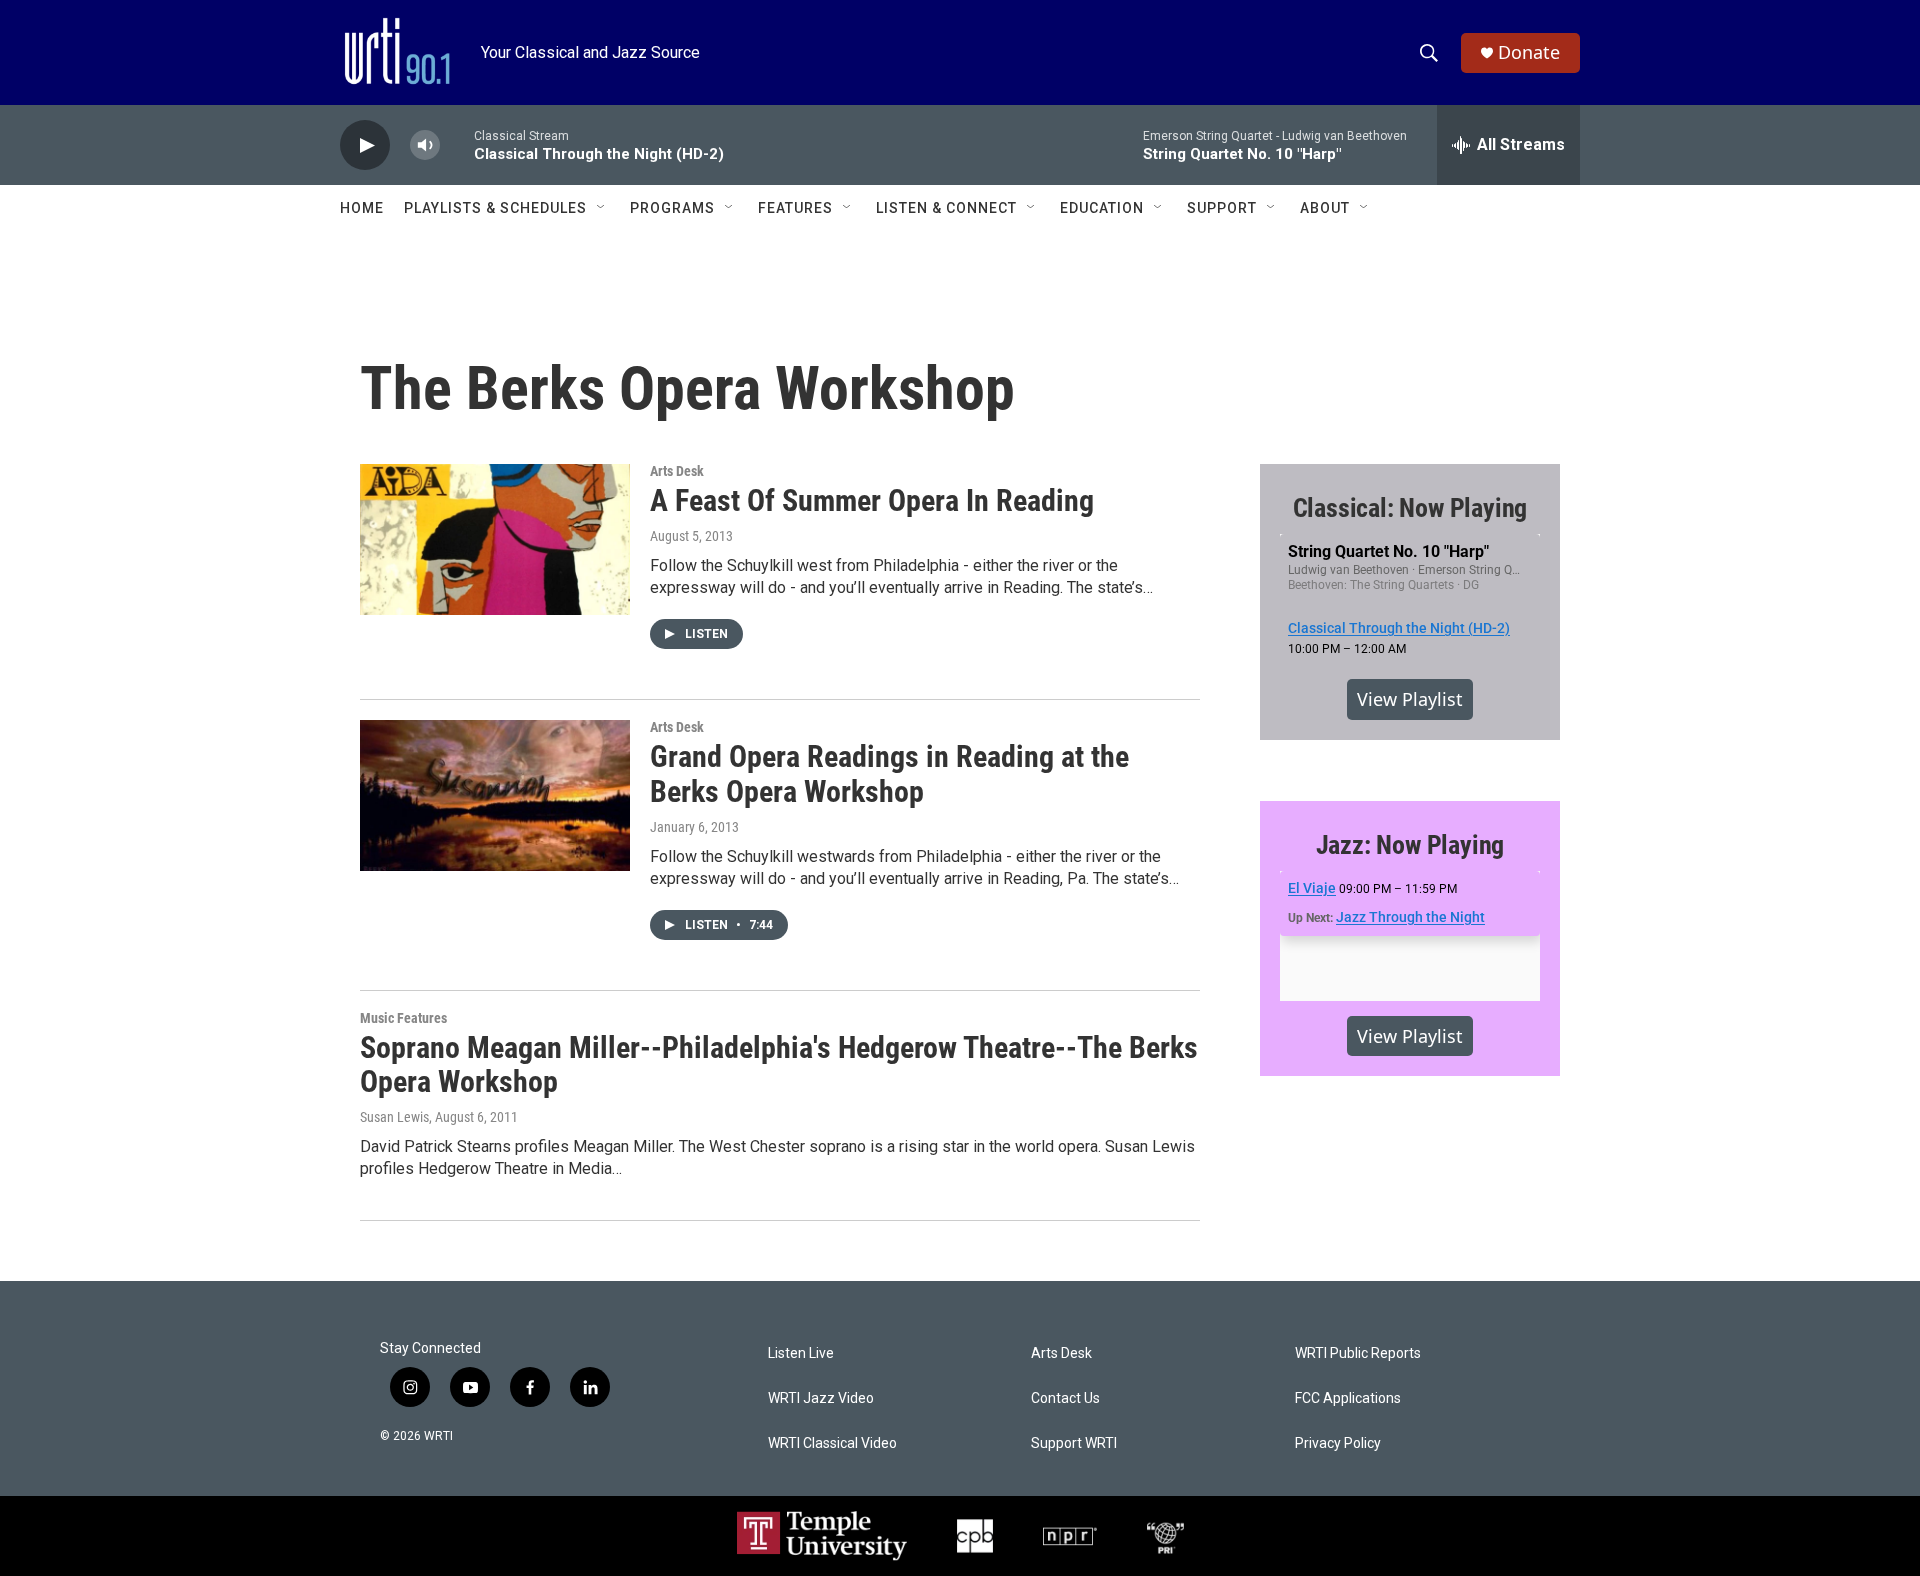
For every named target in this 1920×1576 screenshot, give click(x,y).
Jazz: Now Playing (1410, 845)
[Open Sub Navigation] (602, 208)
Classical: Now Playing (1410, 508)
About (1325, 208)
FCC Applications (1348, 1398)
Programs (672, 208)
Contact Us (1065, 1398)
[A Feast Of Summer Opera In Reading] (495, 539)
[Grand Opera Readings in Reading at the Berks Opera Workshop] (495, 795)
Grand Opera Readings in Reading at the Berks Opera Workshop (889, 774)
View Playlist (1410, 699)
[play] (365, 145)
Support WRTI (1074, 1443)
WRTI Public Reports (1358, 1353)
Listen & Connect (946, 208)
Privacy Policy (1338, 1443)
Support (1222, 208)
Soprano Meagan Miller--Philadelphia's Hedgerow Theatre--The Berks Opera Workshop (779, 1065)
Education (1102, 208)
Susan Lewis (394, 1117)
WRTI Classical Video (832, 1443)
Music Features (403, 1018)
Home (362, 208)
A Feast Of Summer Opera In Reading (872, 500)
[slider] (457, 144)
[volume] (425, 145)
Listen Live (801, 1353)
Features (795, 208)
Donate (1529, 52)
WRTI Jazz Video (821, 1398)
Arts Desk (677, 471)
